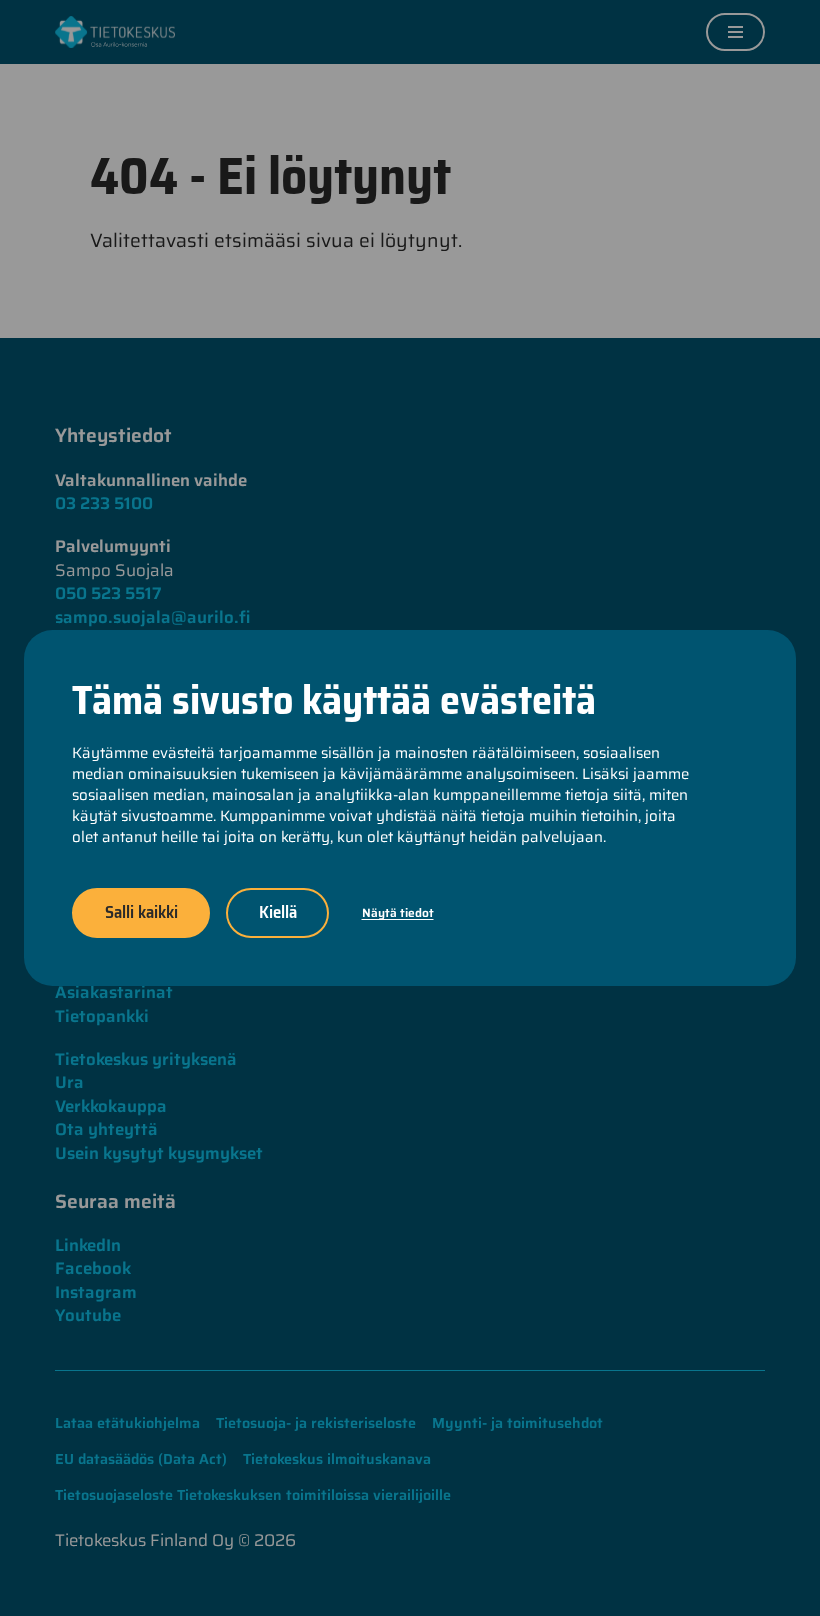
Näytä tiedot (398, 912)
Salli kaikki (141, 912)
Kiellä (278, 912)
